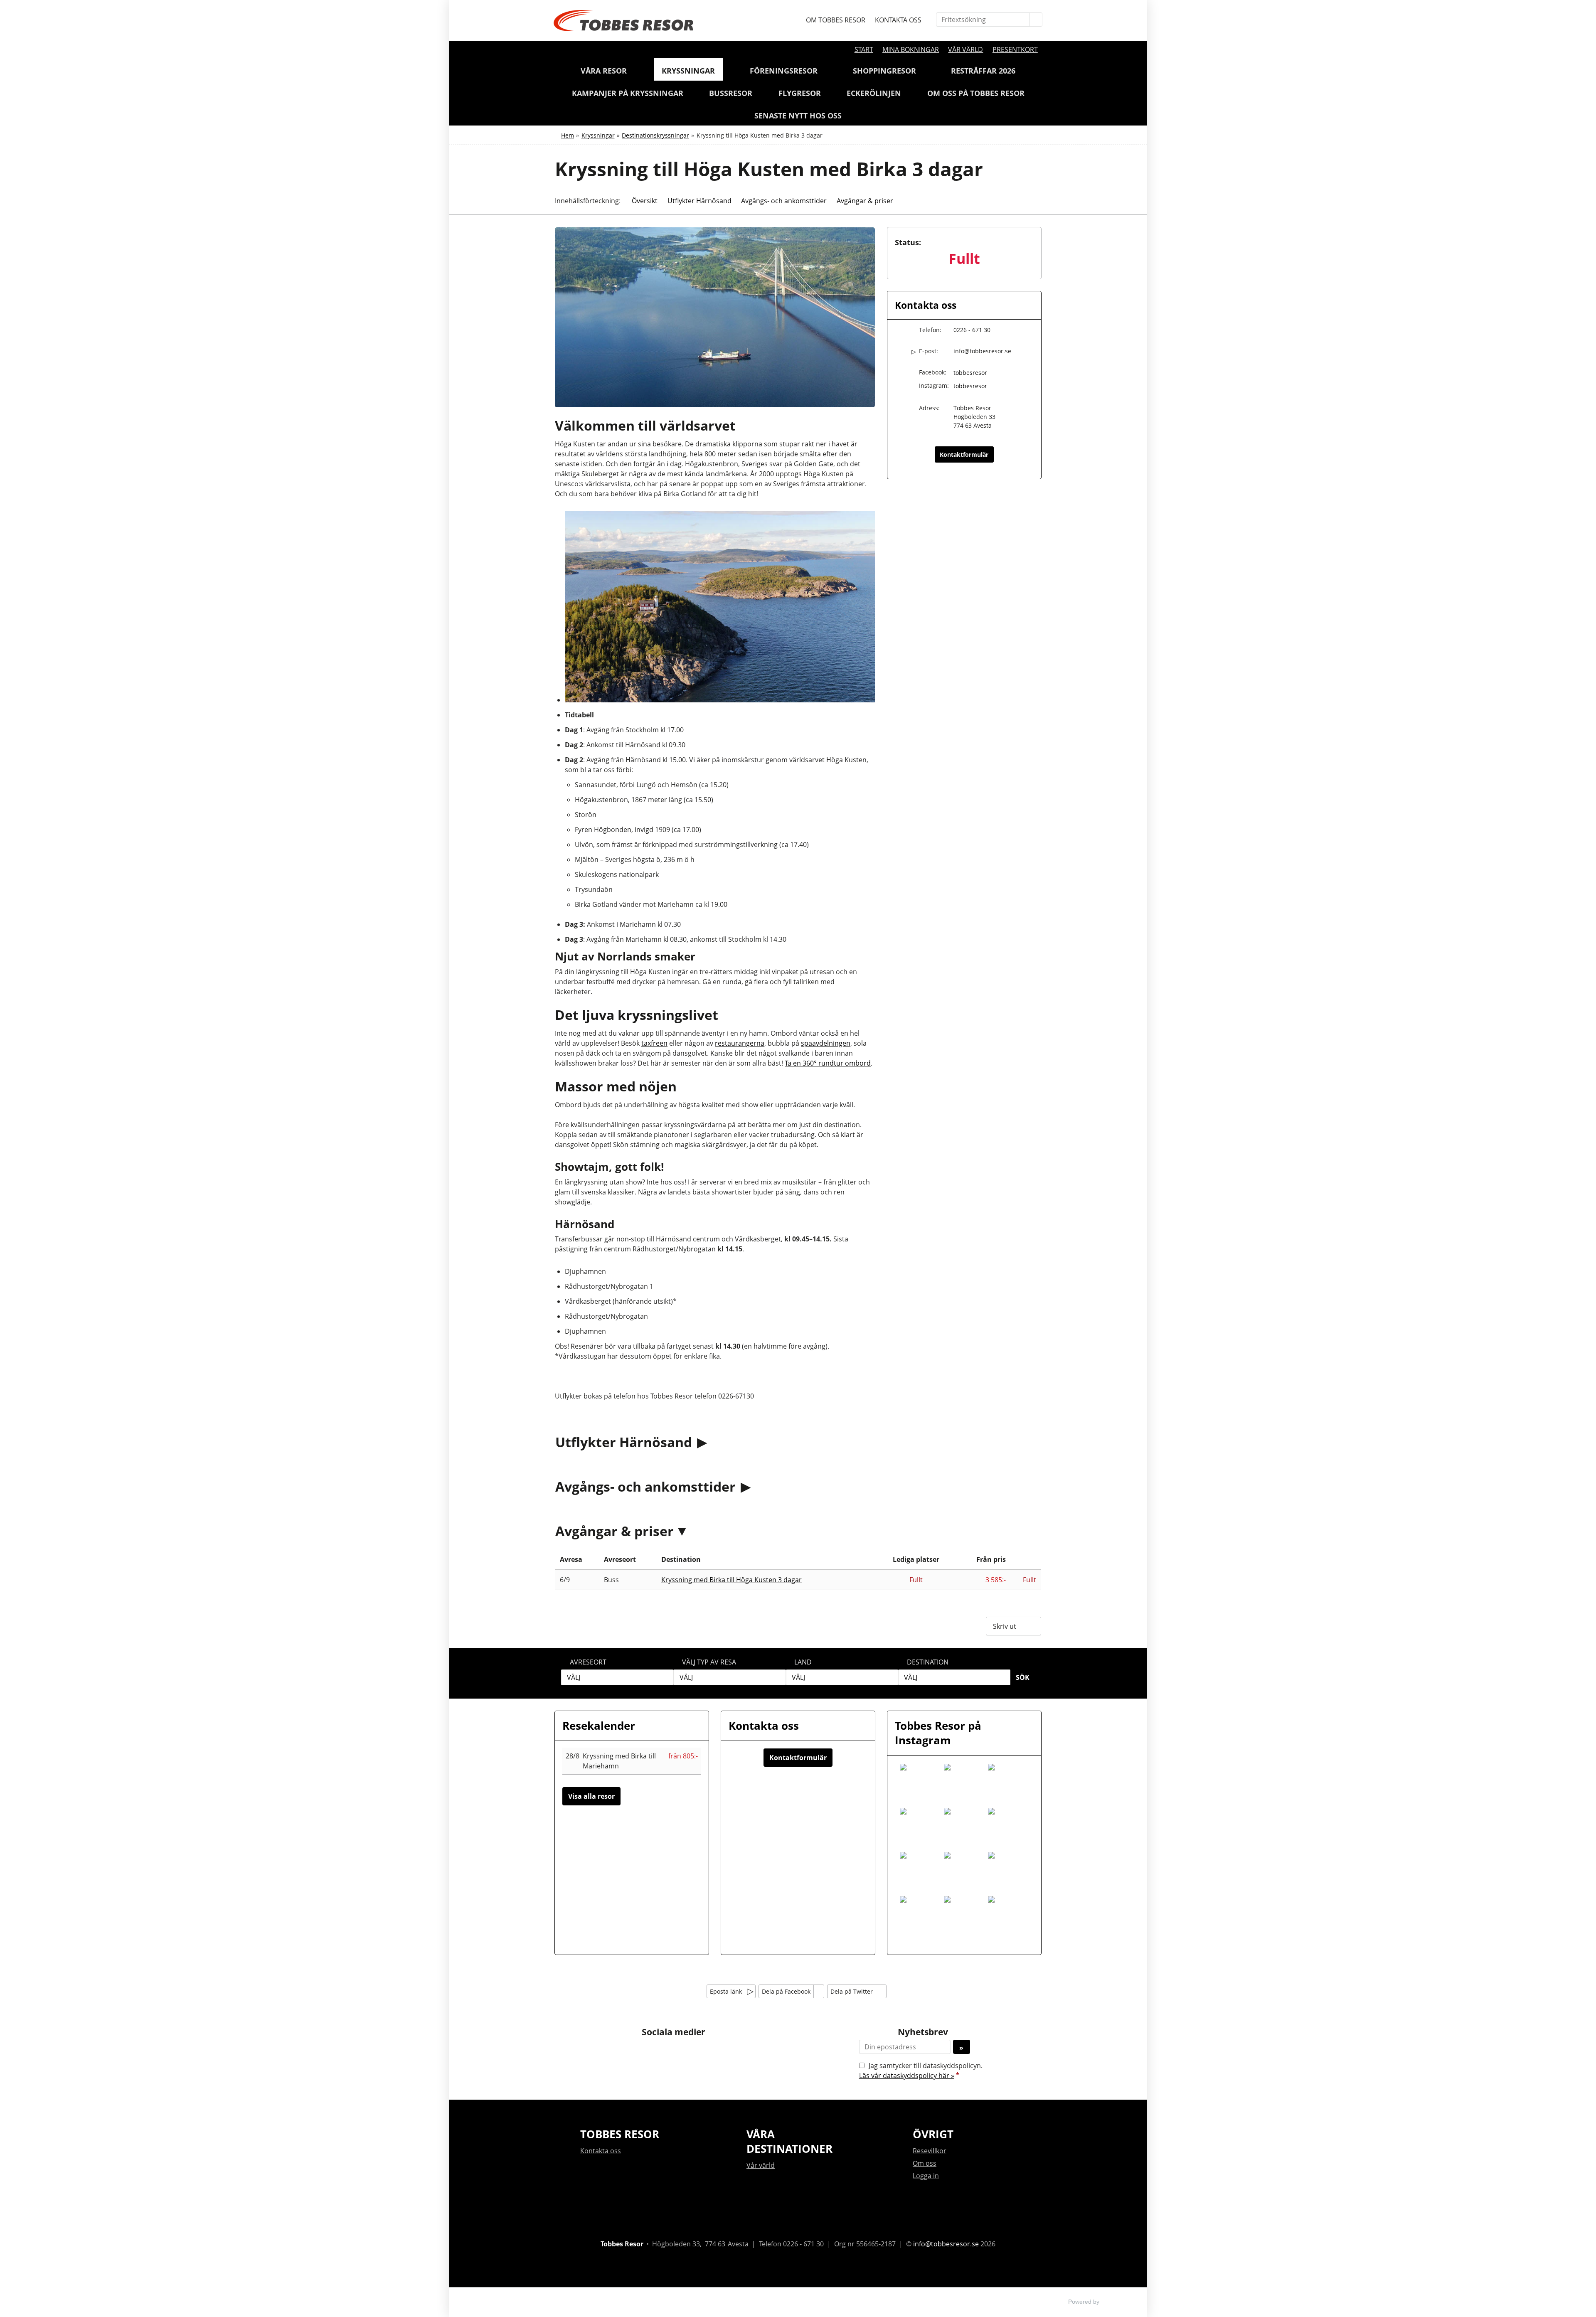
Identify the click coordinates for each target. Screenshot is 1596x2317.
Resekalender (599, 1726)
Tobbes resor (620, 2134)
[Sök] (1036, 20)
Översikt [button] (645, 201)
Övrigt (933, 2134)
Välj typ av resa (709, 1662)
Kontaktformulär (964, 454)
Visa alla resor (591, 1796)
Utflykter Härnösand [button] (699, 201)
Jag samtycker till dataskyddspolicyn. (921, 2071)
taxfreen (654, 1043)
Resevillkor (930, 2151)
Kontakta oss (898, 20)
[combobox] (617, 1677)
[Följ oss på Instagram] (682, 2051)
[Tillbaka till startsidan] (623, 21)
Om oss (925, 2163)
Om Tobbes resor (836, 20)
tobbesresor (970, 373)
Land (803, 1662)
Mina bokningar (911, 49)
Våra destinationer (789, 2141)
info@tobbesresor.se (982, 351)
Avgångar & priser (615, 1531)
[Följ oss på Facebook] (665, 2051)
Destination (928, 1662)
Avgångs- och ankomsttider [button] (784, 201)
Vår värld (965, 49)
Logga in (926, 2176)
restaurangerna (740, 1043)
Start (864, 49)
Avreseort (588, 1662)
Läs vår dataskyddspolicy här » (907, 2076)
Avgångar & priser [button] (865, 201)
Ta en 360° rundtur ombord (828, 1063)
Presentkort (1015, 49)
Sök (1023, 1677)
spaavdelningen (826, 1043)
